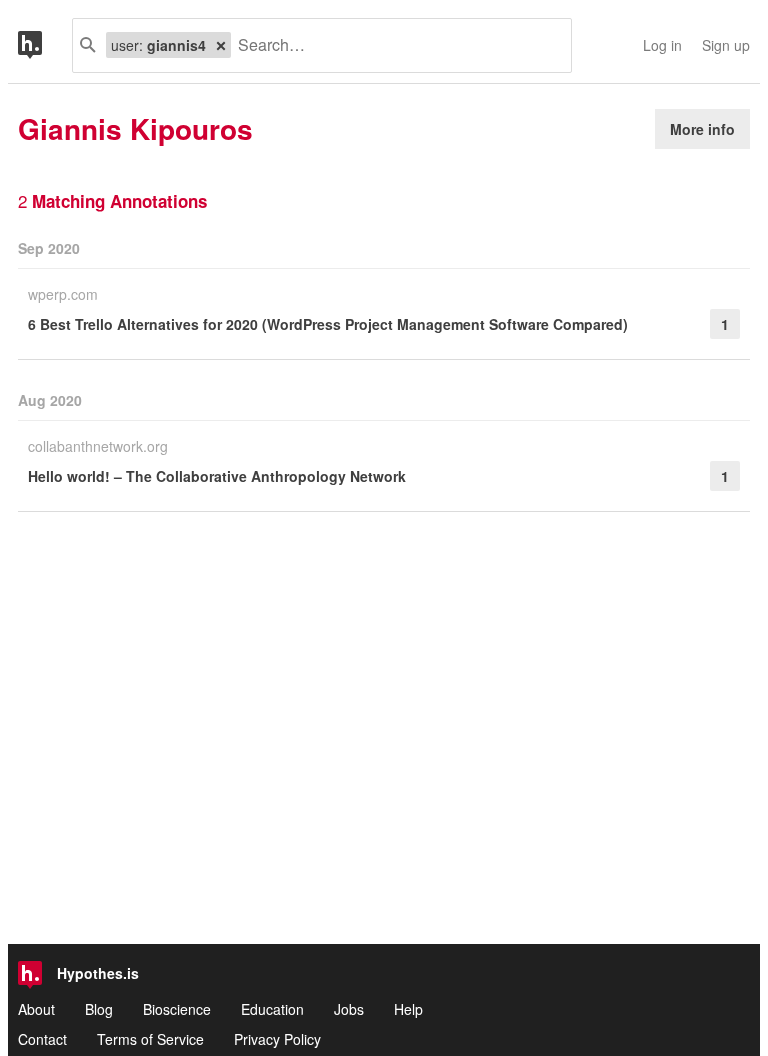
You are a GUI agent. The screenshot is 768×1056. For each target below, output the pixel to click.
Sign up (726, 45)
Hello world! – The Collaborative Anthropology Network (217, 476)
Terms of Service (150, 1039)
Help (408, 1009)
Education (272, 1009)
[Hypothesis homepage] (45, 45)
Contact (42, 1039)
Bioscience (177, 1009)
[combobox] (393, 45)
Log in (662, 45)
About (36, 1009)
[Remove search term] (221, 45)
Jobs (349, 1009)
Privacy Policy (277, 1039)
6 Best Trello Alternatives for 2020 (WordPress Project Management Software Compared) (328, 324)
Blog (99, 1009)
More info (702, 129)
